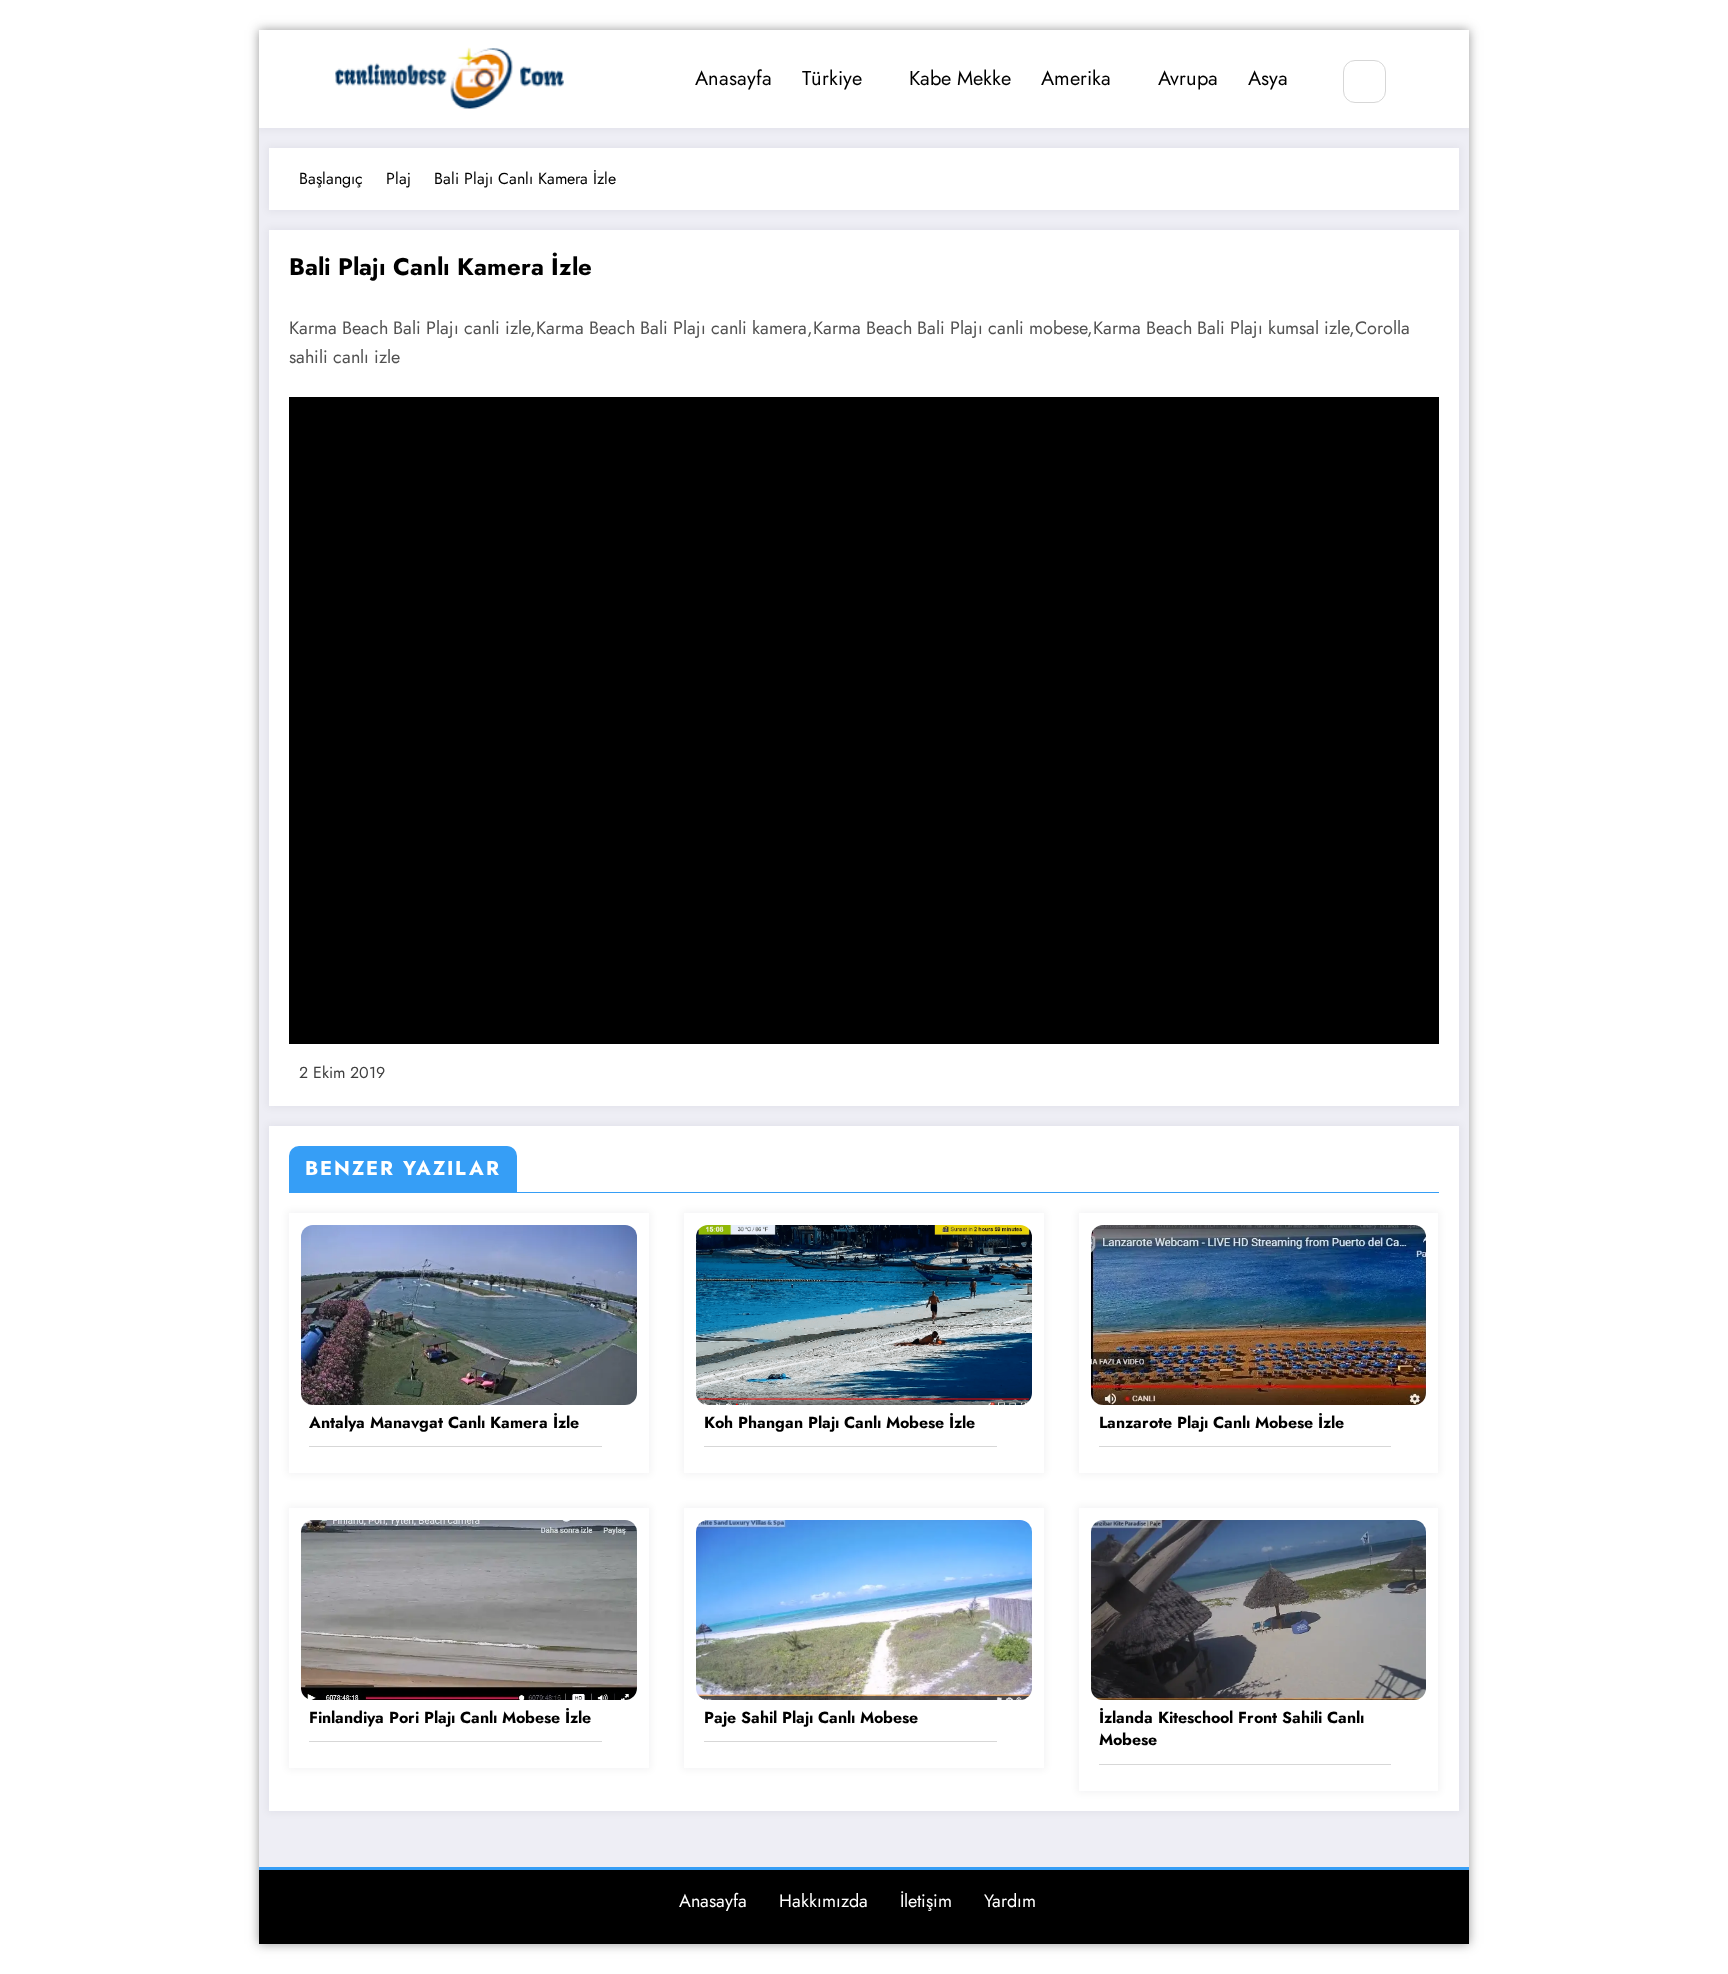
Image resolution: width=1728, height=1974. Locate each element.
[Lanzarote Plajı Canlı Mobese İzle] (1259, 1312)
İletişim (926, 1901)
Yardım (1010, 1901)
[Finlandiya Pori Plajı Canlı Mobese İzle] (469, 1608)
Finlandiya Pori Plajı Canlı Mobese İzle (450, 1718)
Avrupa (1188, 78)
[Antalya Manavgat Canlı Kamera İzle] (469, 1312)
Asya (1268, 78)
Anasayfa (733, 78)
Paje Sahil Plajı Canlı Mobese (811, 1718)
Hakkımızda (823, 1901)
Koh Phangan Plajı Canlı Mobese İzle (839, 1423)
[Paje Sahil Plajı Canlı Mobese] (864, 1608)
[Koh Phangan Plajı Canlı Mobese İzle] (864, 1312)
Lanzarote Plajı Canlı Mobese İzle (1221, 1423)
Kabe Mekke (960, 78)
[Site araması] (1364, 81)
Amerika (1076, 78)
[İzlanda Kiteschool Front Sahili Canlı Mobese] (1259, 1608)
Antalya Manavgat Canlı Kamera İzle (444, 1423)
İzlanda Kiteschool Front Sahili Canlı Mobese (1231, 1729)
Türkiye (832, 78)
